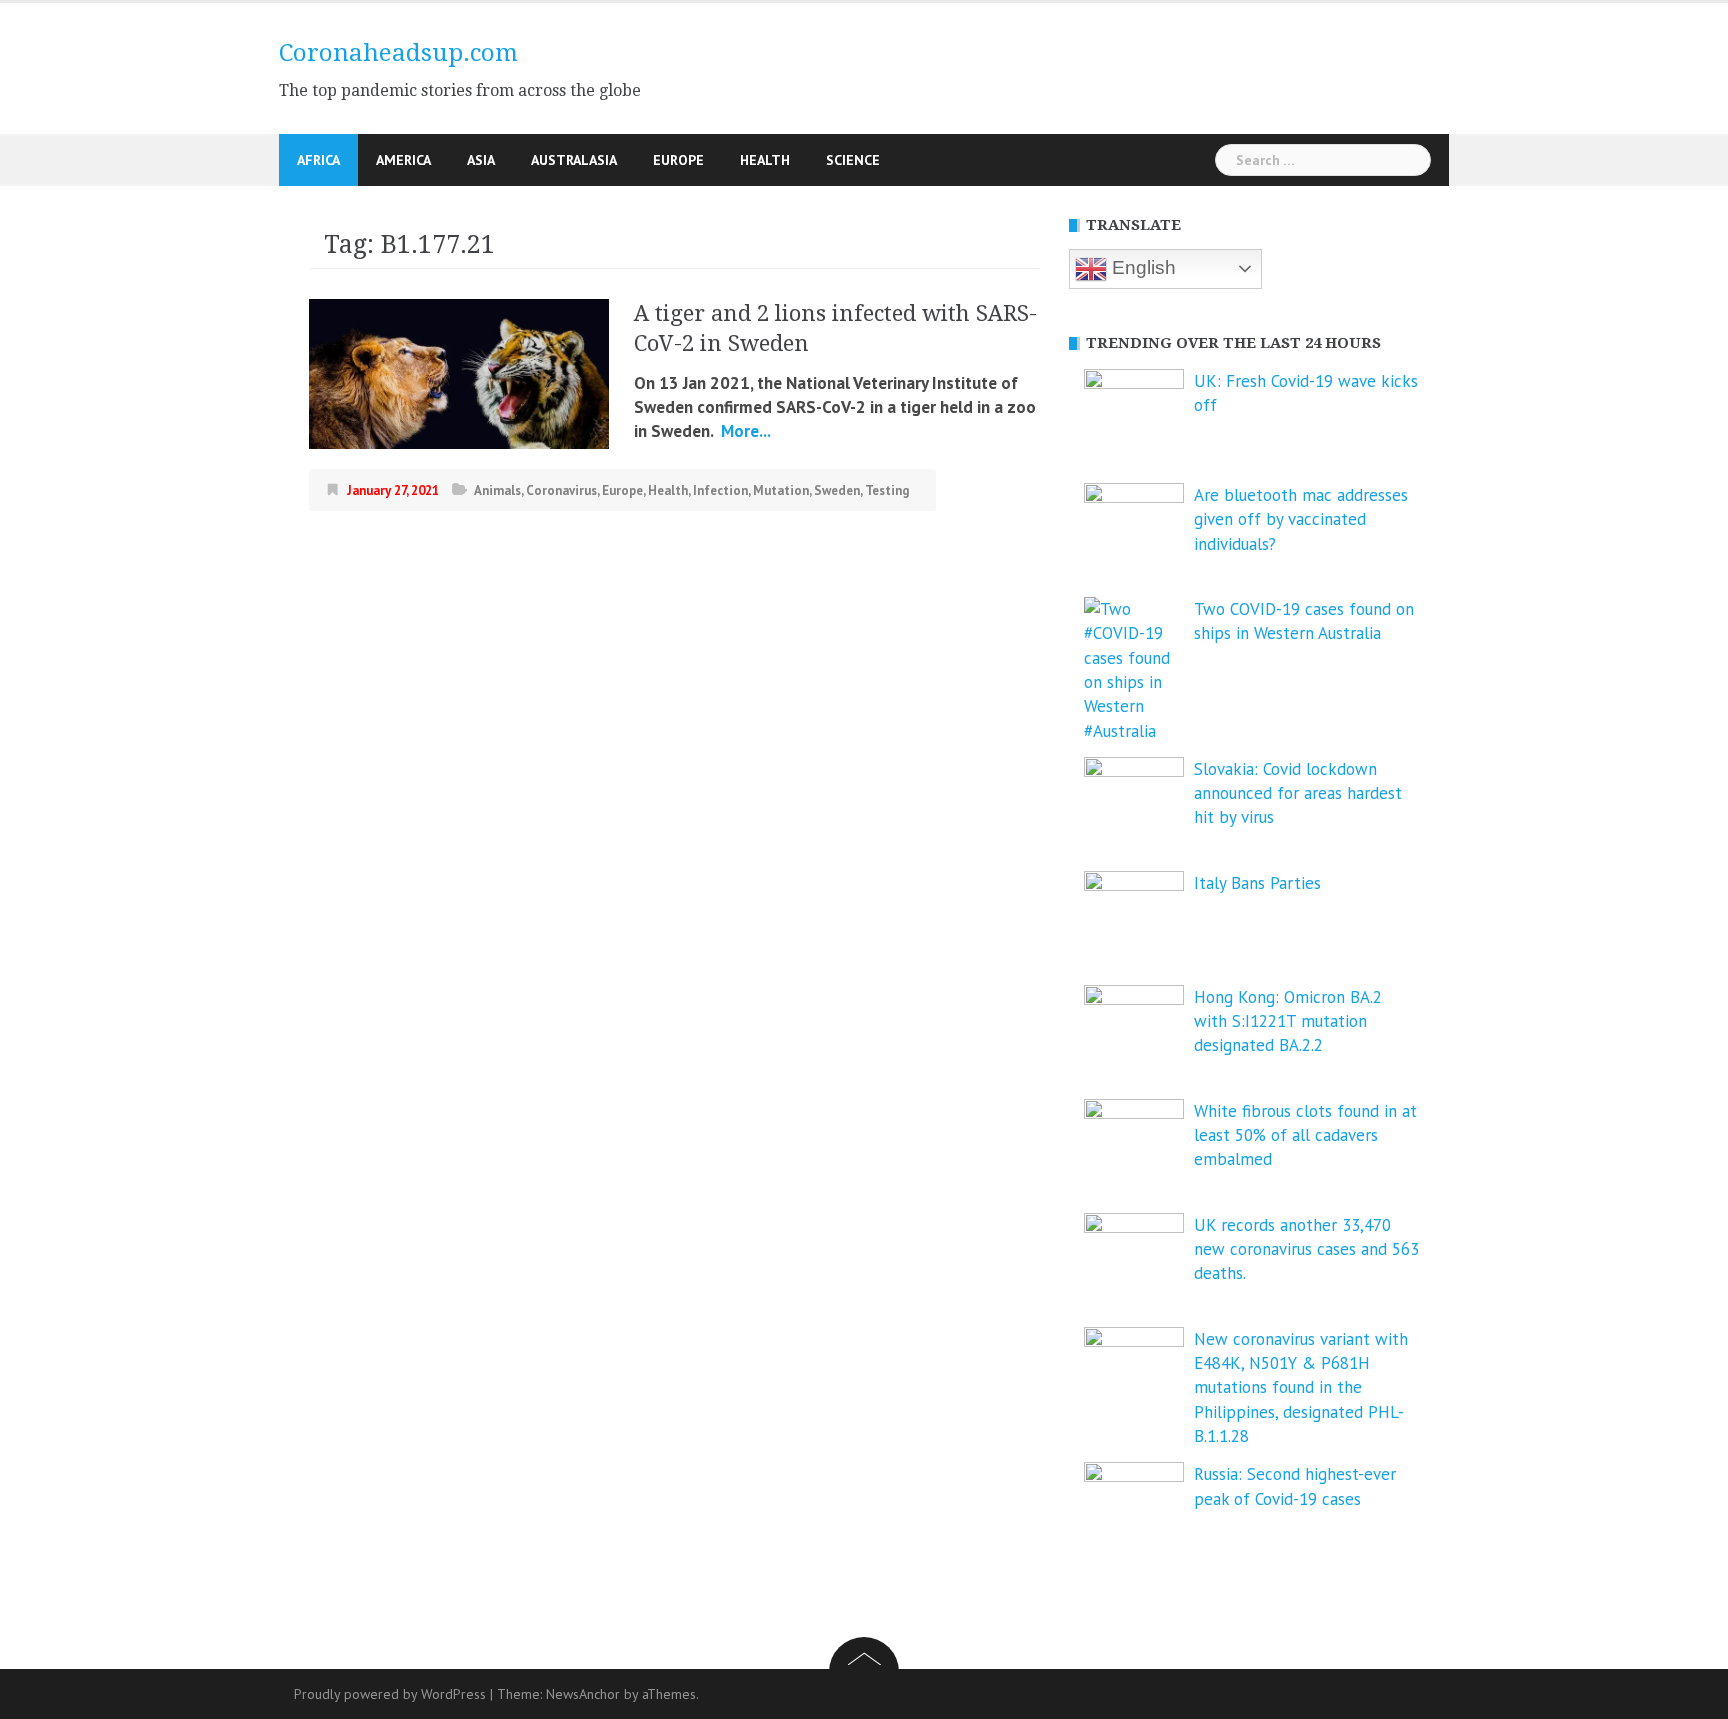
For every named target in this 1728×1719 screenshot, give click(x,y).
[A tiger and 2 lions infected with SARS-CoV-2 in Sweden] (459, 372)
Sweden (837, 490)
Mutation (781, 490)
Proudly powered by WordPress (390, 1694)
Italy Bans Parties (1257, 883)
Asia (481, 160)
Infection (720, 490)
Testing (887, 490)
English (1141, 267)
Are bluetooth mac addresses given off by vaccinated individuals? (1301, 519)
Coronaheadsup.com (398, 53)
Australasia (574, 160)
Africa (318, 160)
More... (744, 431)
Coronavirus (561, 490)
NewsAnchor (583, 1694)
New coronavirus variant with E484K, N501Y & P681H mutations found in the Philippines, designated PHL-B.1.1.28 (1301, 1387)
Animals (497, 490)
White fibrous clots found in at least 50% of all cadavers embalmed (1305, 1135)
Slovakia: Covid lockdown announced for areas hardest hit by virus (1298, 793)
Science (853, 160)
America (403, 160)
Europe (678, 160)
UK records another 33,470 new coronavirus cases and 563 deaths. (1306, 1249)
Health (765, 160)
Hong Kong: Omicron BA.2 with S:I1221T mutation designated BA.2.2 (1288, 1021)
